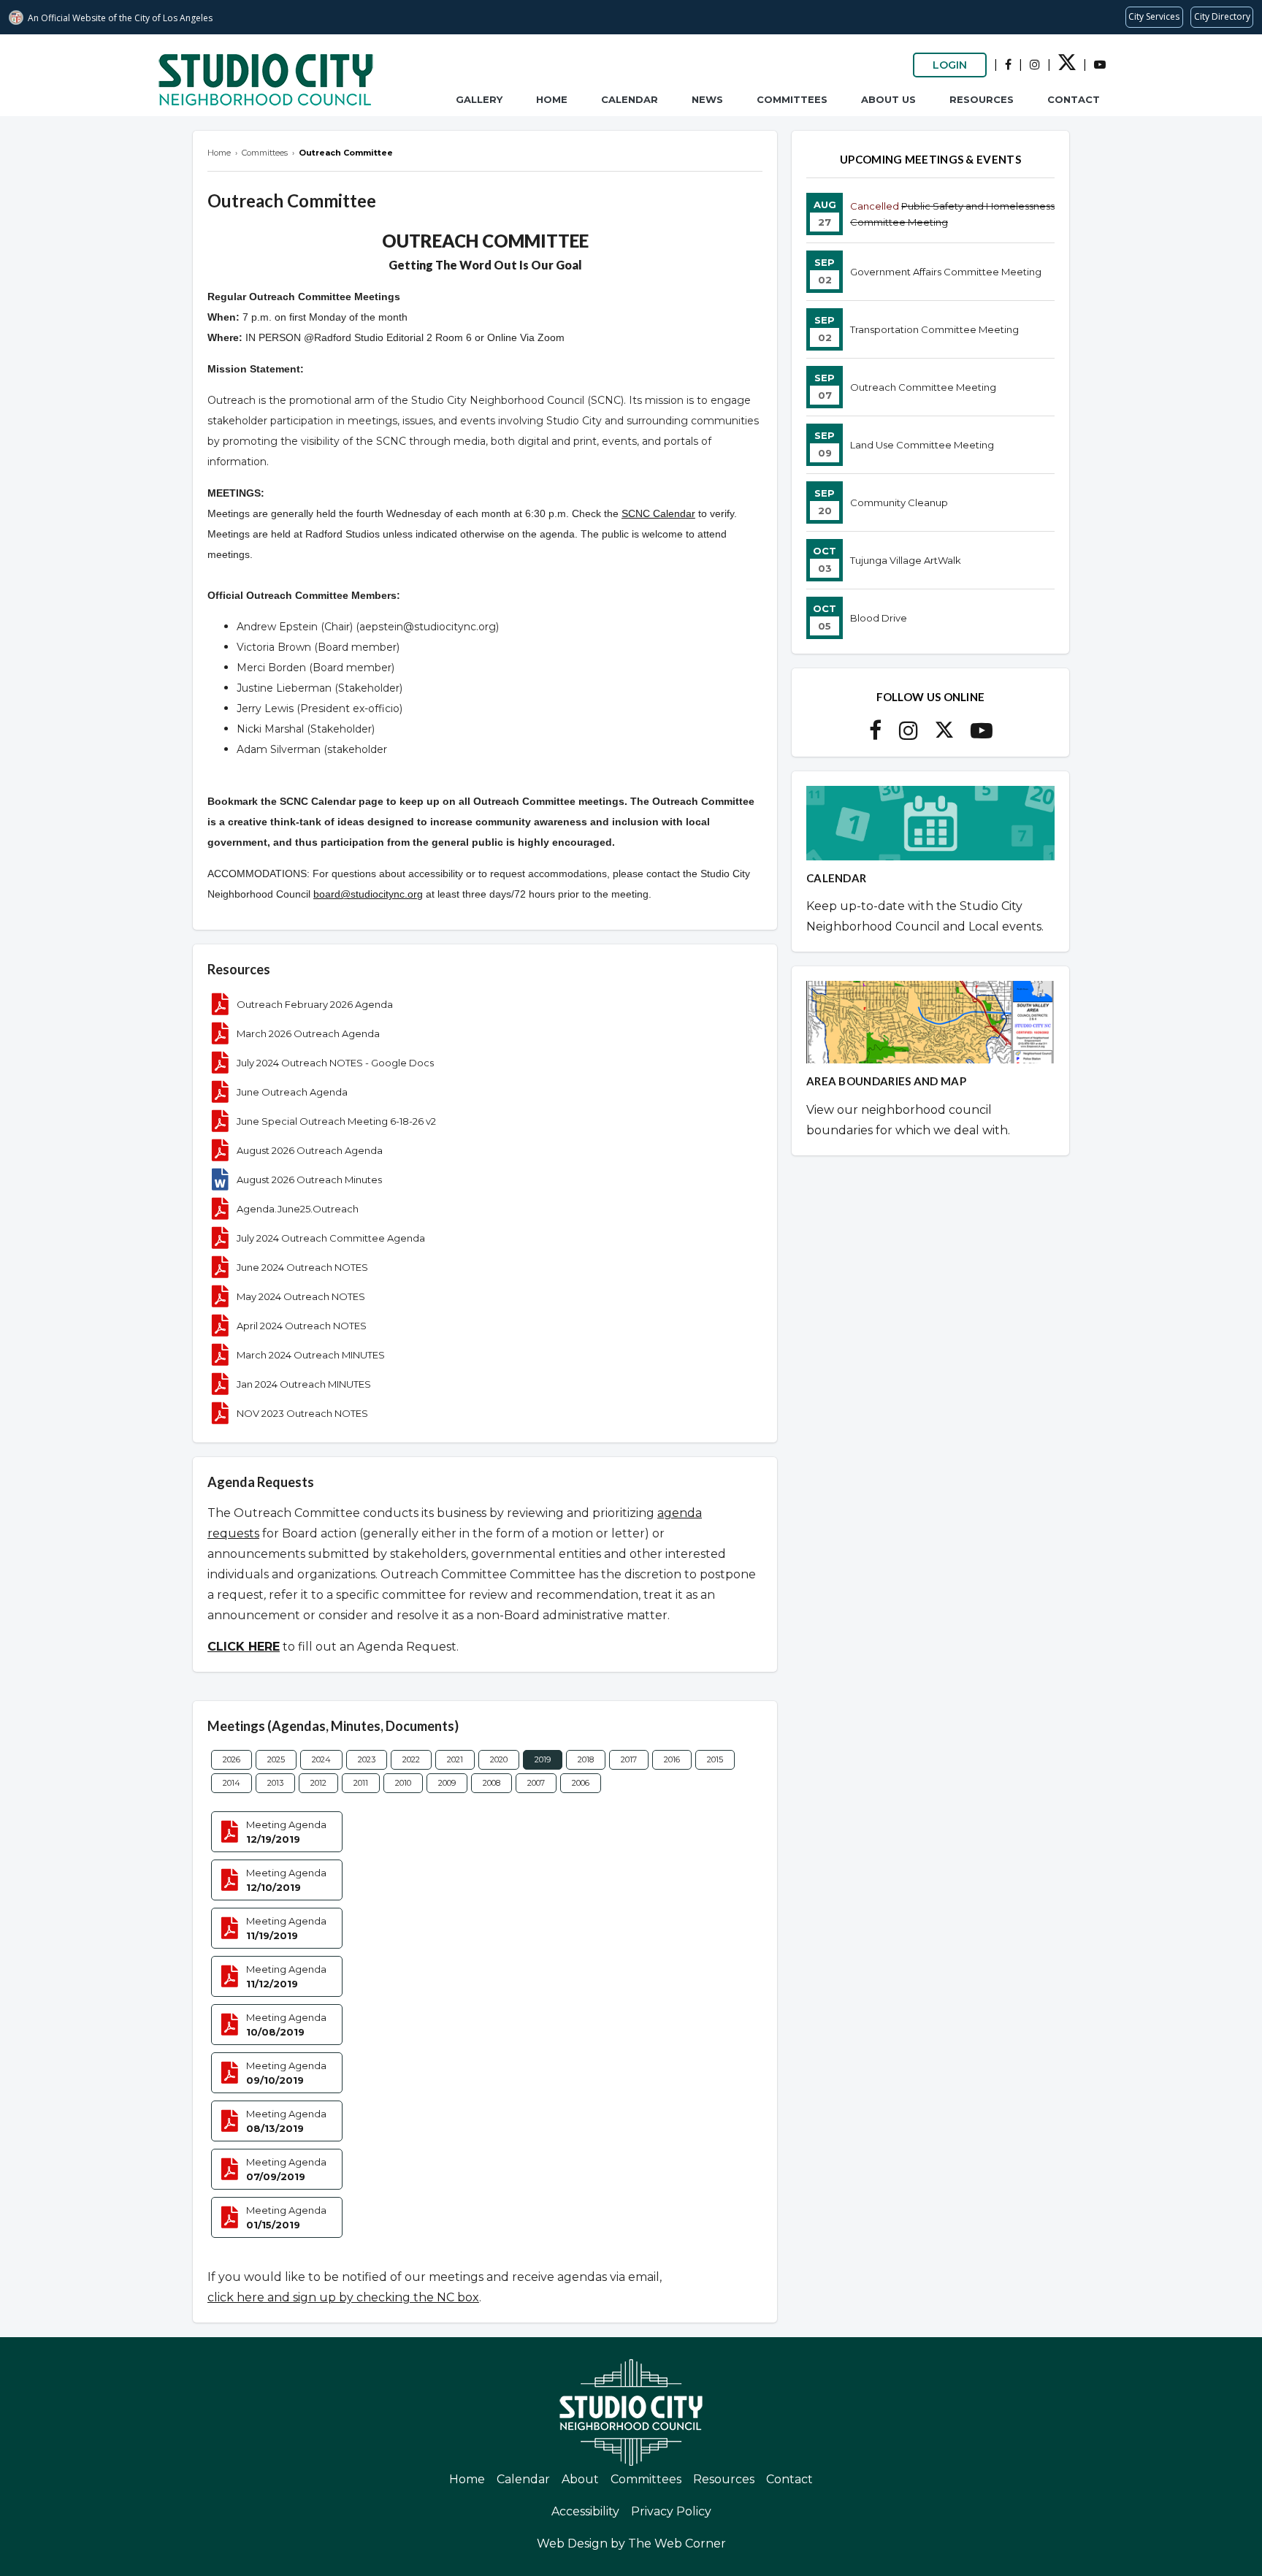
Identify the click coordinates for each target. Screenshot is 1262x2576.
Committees (792, 99)
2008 (492, 1783)
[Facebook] (1008, 65)
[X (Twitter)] (1067, 67)
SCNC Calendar (658, 513)
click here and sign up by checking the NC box (343, 2297)
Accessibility (585, 2511)
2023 (367, 1759)
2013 (275, 1783)
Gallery (479, 99)
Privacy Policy (671, 2511)
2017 (629, 1759)
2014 (232, 1783)
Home (552, 99)
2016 (672, 1759)
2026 (232, 1759)
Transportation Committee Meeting (934, 329)
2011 (361, 1783)
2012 (318, 1783)
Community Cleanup (899, 502)
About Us (888, 99)
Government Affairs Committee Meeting (946, 272)
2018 (586, 1759)
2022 (411, 1759)
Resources (982, 99)
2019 (543, 1759)
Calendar (630, 99)
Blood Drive (879, 618)
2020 (499, 1759)
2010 (403, 1783)
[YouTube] (1100, 65)
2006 (581, 1783)
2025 (276, 1759)
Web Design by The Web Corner (631, 2543)
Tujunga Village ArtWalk (906, 560)
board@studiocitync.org (368, 894)
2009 (447, 1783)
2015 (715, 1759)
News (707, 99)
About (580, 2479)
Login (950, 65)
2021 (455, 1759)
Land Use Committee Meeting (922, 445)
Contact (1074, 99)
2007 (536, 1783)
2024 (321, 1759)
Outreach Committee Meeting (923, 387)
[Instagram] (1035, 65)
